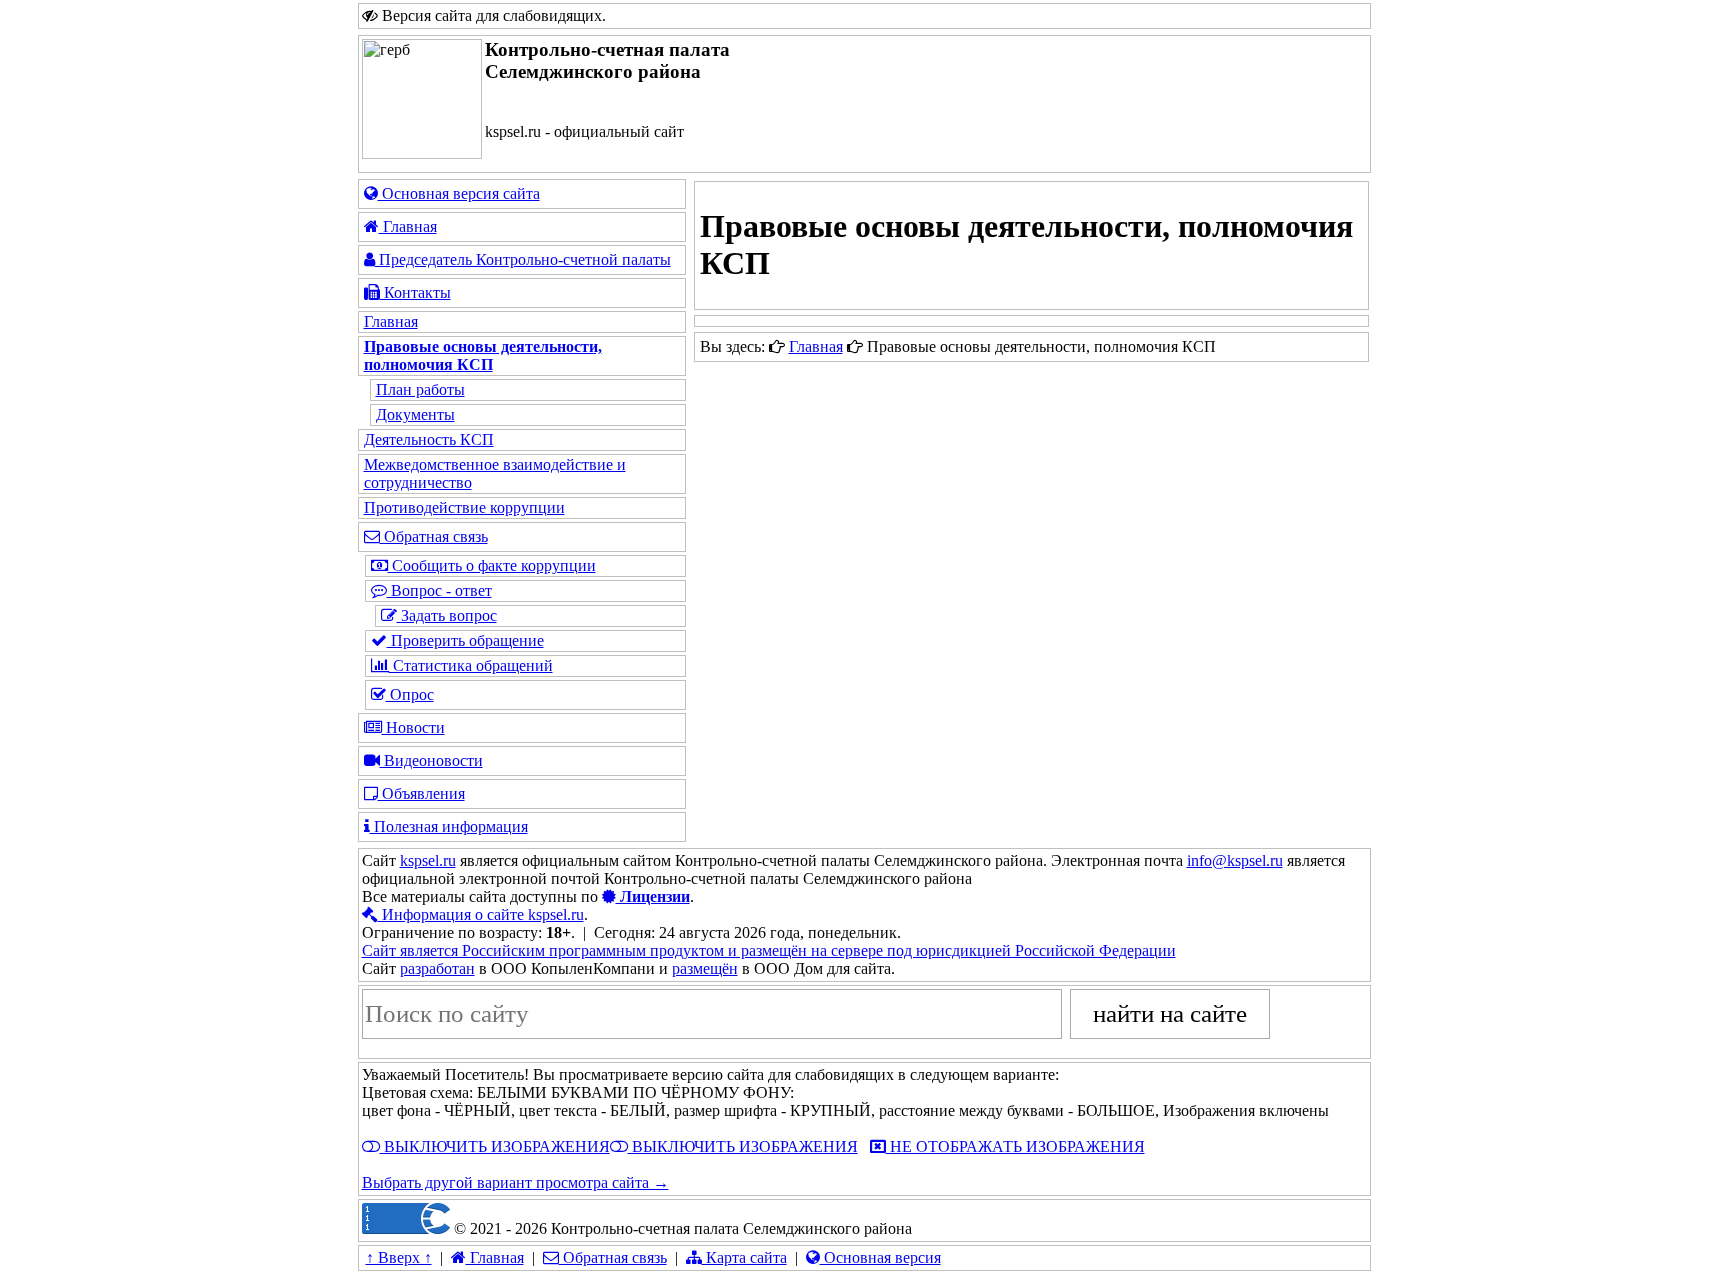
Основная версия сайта (459, 193)
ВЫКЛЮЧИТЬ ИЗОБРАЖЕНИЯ (495, 1146)
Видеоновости (431, 760)
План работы (420, 389)
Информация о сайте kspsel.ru (481, 914)
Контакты (415, 292)
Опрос (410, 694)
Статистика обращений (471, 665)
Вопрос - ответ (439, 590)
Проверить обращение (465, 640)
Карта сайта (744, 1257)
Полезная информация (449, 826)
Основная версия (880, 1257)
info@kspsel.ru (1235, 860)
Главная (408, 226)
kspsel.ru (428, 860)
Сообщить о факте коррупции (492, 565)
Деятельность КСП (429, 439)
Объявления (421, 793)
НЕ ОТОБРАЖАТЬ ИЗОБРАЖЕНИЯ (1015, 1146)
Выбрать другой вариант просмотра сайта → (515, 1182)
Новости (413, 727)
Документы (415, 414)
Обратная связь (434, 536)
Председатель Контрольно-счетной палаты (523, 259)
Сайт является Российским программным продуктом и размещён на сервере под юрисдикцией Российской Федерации (769, 950)
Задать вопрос (447, 615)
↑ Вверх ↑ (399, 1257)
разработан (437, 968)
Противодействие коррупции (464, 507)
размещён (705, 968)
